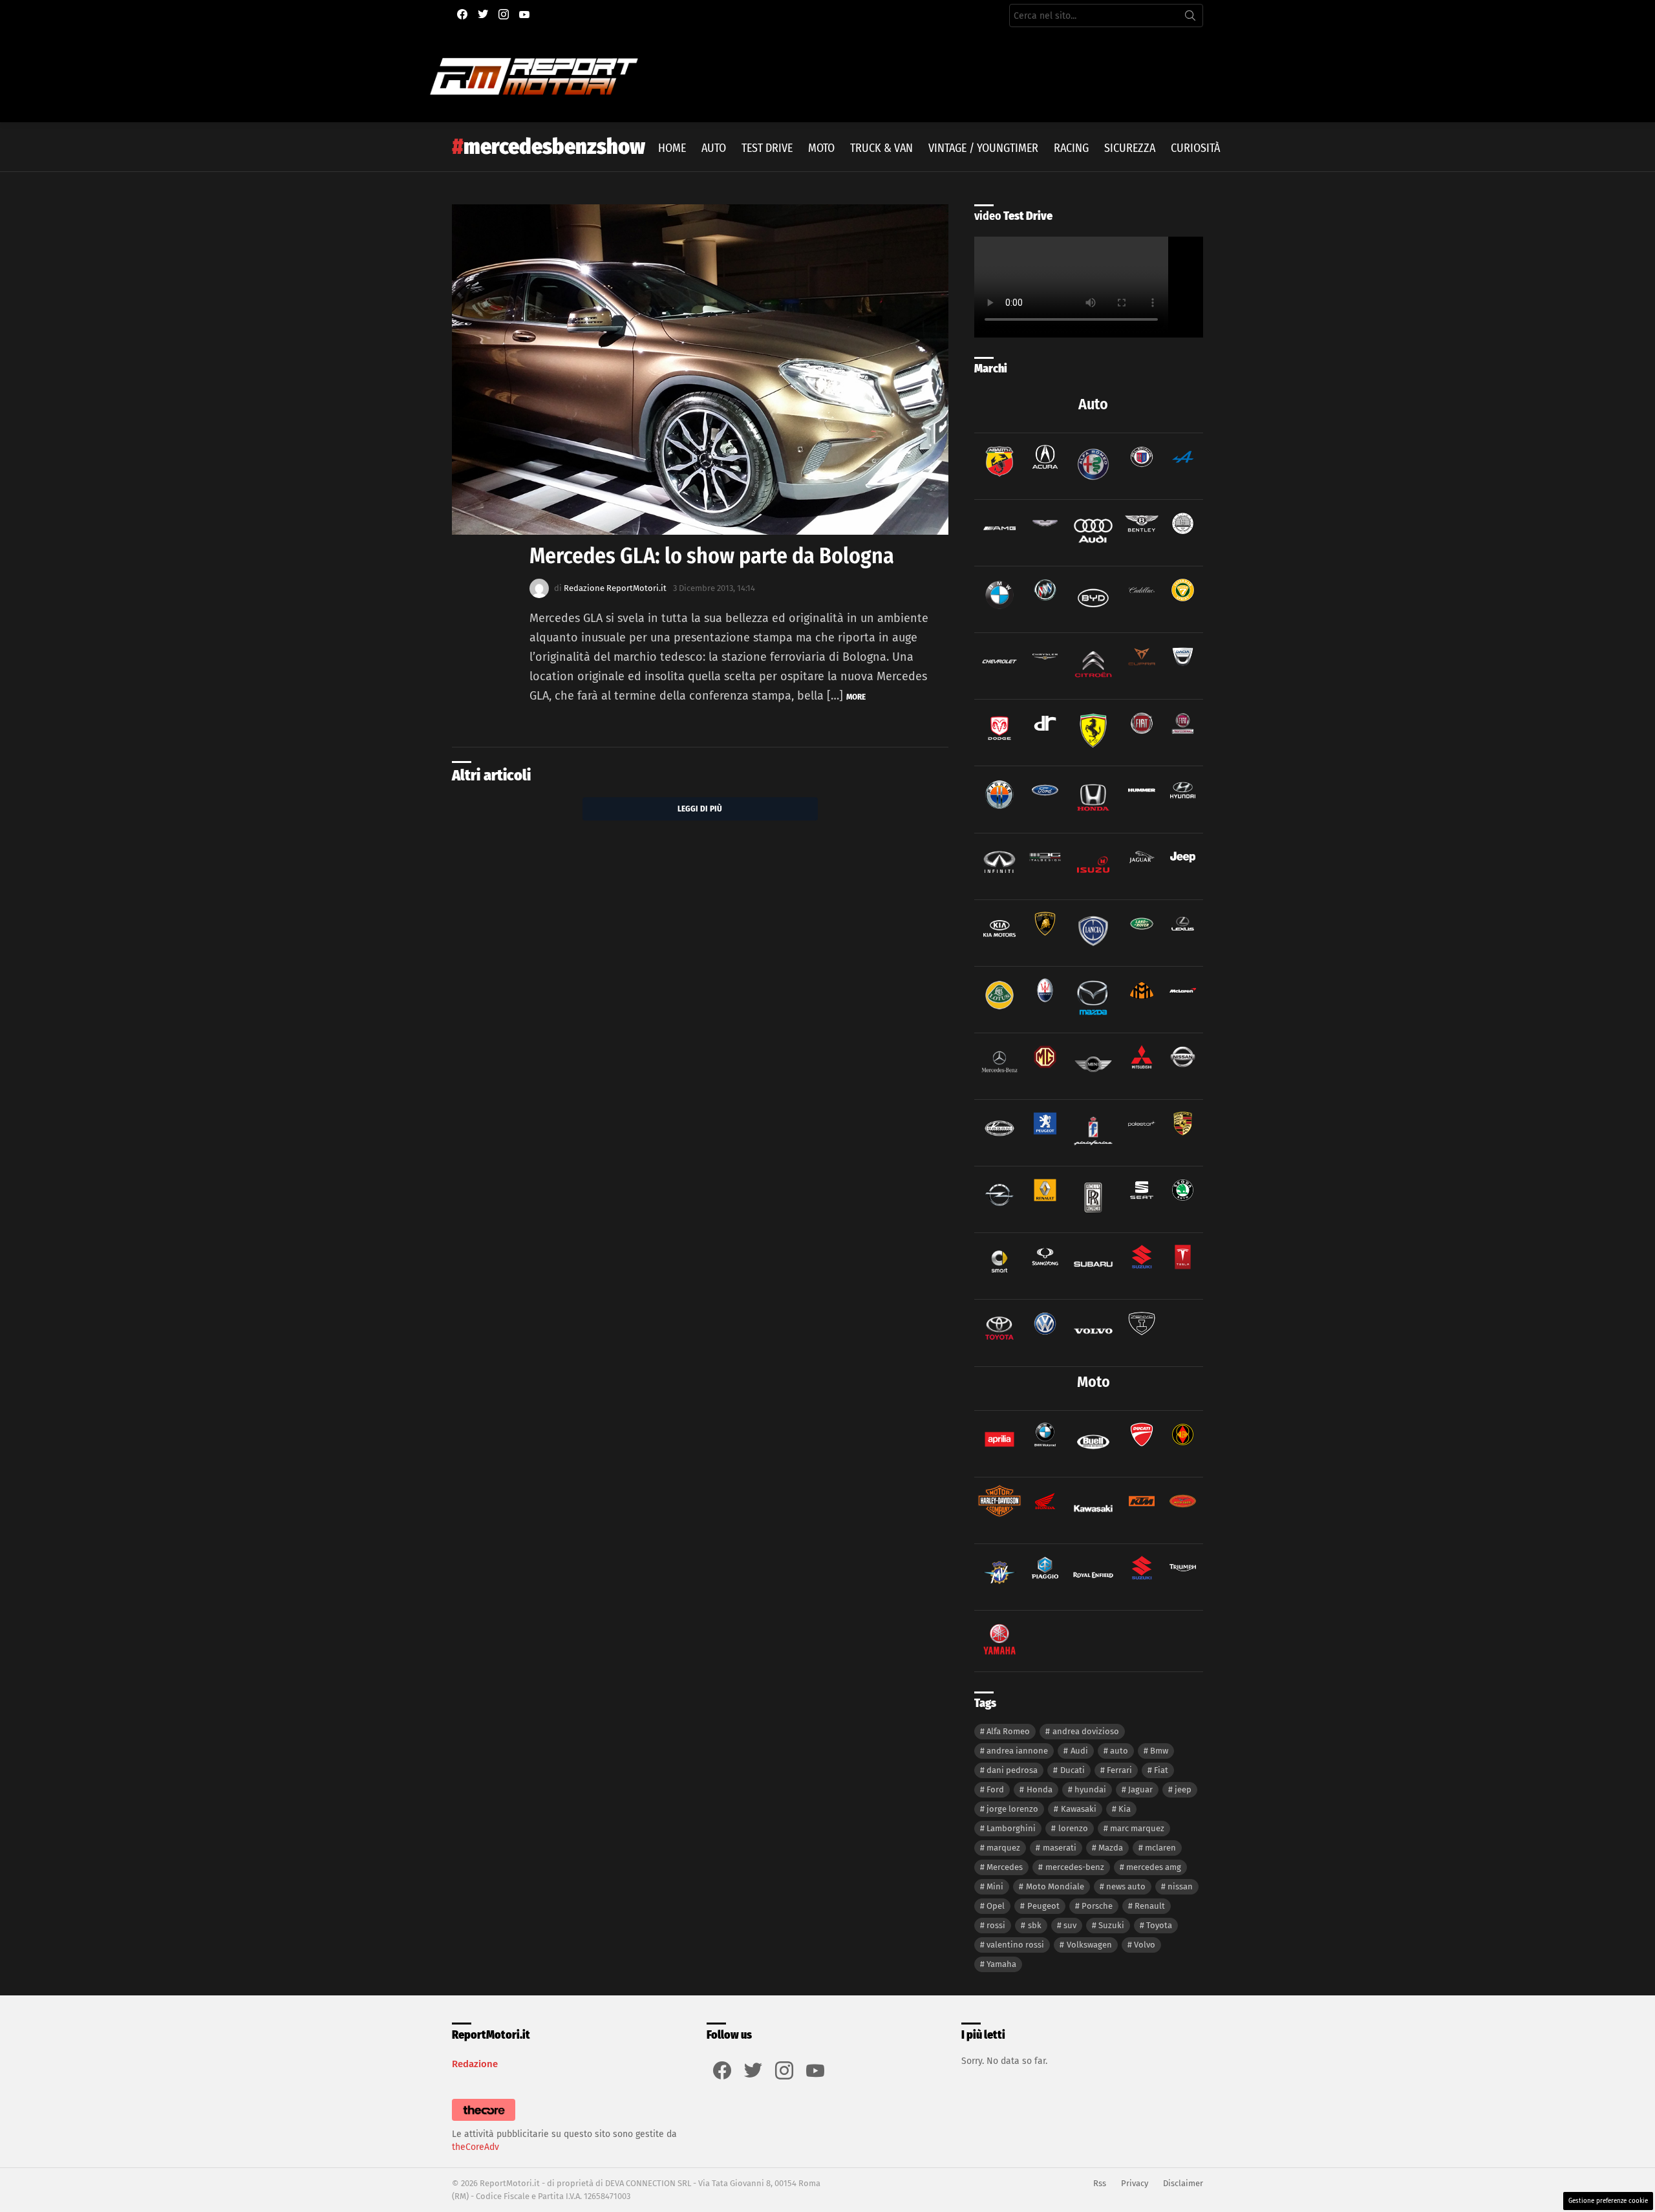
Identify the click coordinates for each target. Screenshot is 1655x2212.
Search (1190, 18)
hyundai (1090, 1789)
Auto (714, 148)
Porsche (1097, 1906)
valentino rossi (1015, 1945)
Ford (995, 1789)
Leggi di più (700, 809)
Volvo (1145, 1945)
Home (672, 148)
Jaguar (1140, 1789)
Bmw (1159, 1751)
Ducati (1073, 1770)
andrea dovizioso (1086, 1731)
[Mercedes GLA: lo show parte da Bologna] (700, 370)
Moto (821, 148)
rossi (996, 1925)
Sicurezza (1130, 148)
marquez (1003, 1848)
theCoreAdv (475, 2147)
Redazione (475, 2064)
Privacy (1135, 2183)
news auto (1126, 1886)
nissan (1180, 1886)
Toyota (1159, 1925)
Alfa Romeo (1008, 1731)
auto (1119, 1751)
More (856, 697)
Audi (1079, 1751)
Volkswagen (1089, 1945)
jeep (1183, 1789)
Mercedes (1005, 1867)
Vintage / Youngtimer (983, 148)
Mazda (1111, 1848)
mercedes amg (1154, 1867)
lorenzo (1073, 1828)
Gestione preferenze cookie (1608, 2201)
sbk (1035, 1925)
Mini (995, 1886)
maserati (1060, 1848)
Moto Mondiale (1055, 1886)
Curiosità (1195, 148)
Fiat (1161, 1770)
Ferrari (1119, 1770)
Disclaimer (1183, 2183)
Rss (1100, 2183)
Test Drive (767, 148)
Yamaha (1001, 1964)
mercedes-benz (1075, 1867)
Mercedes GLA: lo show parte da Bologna (712, 556)
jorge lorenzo (1012, 1809)
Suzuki (1111, 1925)
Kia (1125, 1809)
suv (1070, 1925)
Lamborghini (1011, 1828)
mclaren (1160, 1848)
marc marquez (1137, 1828)
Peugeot (1043, 1906)
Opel (996, 1906)
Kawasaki (1079, 1809)
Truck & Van (881, 148)
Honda (1040, 1789)
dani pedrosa (1012, 1770)
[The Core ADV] (484, 2121)
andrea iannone (1017, 1751)
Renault (1150, 1906)
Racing (1071, 148)
